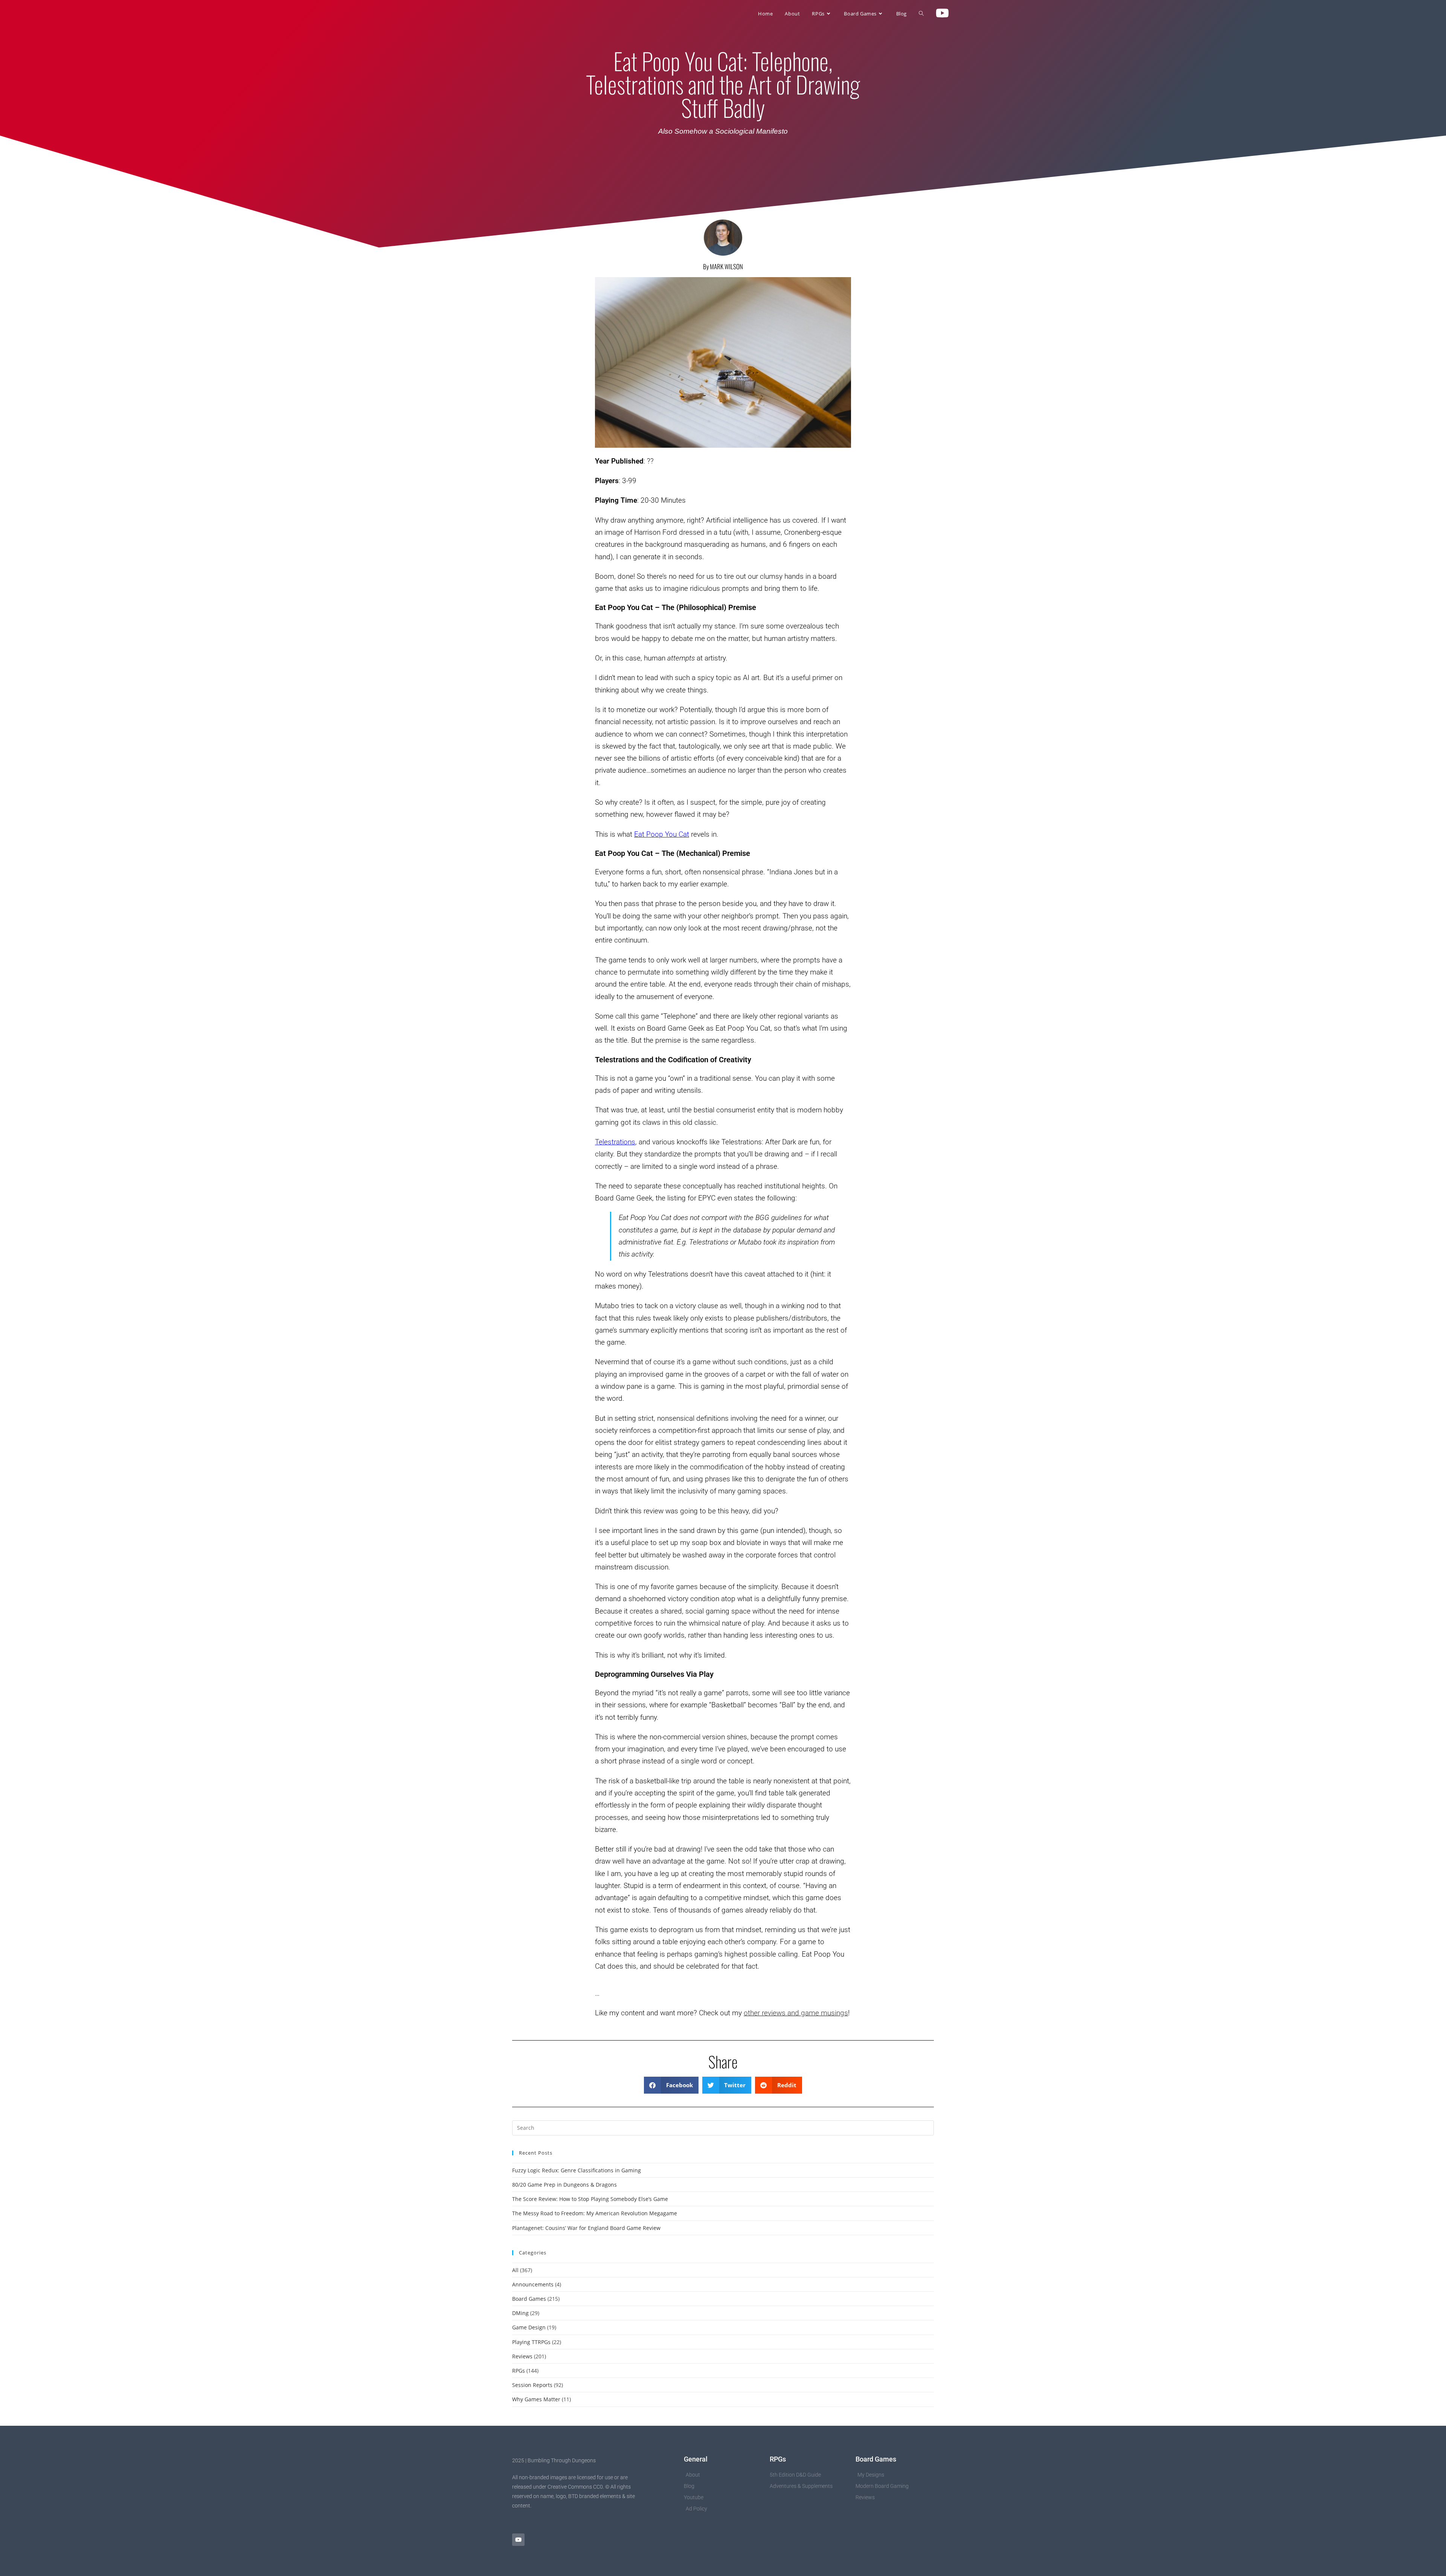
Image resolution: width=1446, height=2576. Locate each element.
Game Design (529, 2327)
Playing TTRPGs (531, 2342)
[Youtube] (518, 2540)
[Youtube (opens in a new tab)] (942, 13)
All (515, 2270)
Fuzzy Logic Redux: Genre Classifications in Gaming (577, 2170)
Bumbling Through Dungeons (559, 14)
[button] (671, 2085)
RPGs (519, 2371)
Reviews (522, 2356)
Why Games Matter (536, 2399)
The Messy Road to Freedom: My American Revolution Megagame (595, 2213)
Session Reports (532, 2385)
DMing (520, 2313)
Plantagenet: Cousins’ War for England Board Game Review (586, 2228)
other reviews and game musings (796, 2013)
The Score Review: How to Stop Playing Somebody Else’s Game (590, 2199)
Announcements (533, 2284)
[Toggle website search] (921, 14)
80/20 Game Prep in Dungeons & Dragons (564, 2185)
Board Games (529, 2299)
